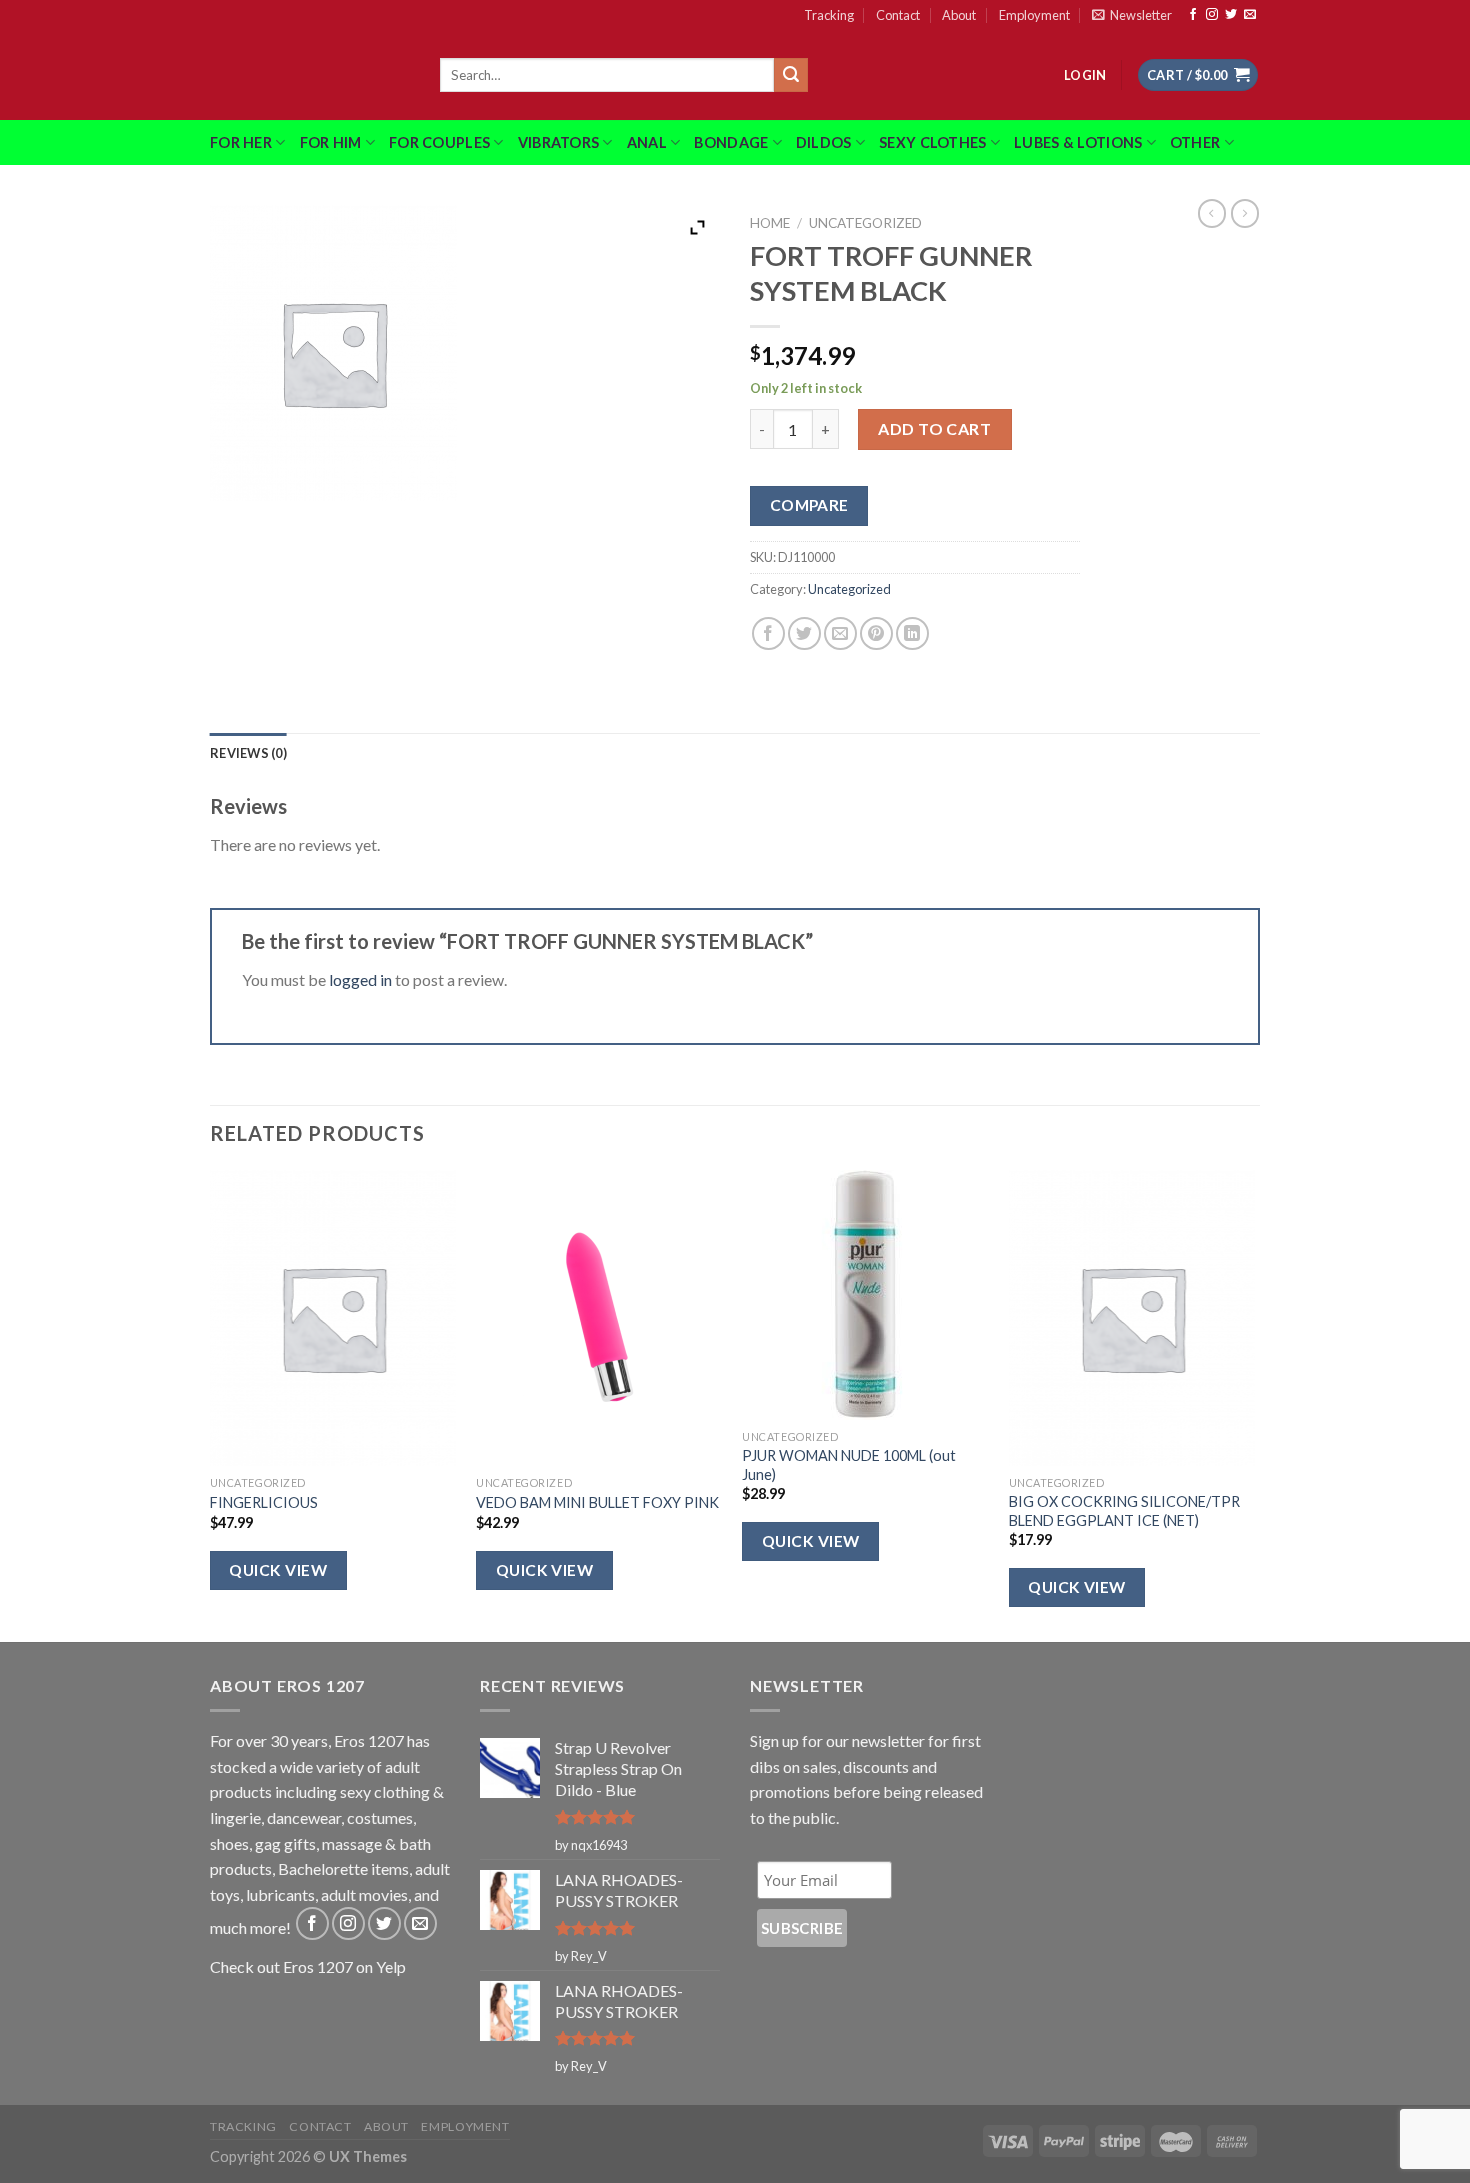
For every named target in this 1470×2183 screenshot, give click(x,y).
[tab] (248, 753)
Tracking (829, 15)
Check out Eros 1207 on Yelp (308, 1966)
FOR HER (241, 142)
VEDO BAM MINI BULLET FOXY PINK (597, 1502)
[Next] (1254, 1404)
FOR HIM (331, 142)
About (959, 15)
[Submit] (791, 75)
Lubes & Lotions (1078, 142)
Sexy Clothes (932, 142)
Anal (647, 142)
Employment (1034, 15)
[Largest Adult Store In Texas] (310, 75)
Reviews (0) (248, 753)
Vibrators (559, 142)
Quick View (278, 1570)
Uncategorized (865, 223)
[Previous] (211, 1404)
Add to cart (934, 428)
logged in (360, 979)
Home (770, 223)
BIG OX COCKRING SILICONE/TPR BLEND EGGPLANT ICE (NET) (1124, 1511)
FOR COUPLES (439, 142)
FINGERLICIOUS (264, 1502)
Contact (898, 15)
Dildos (824, 142)
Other (1195, 142)
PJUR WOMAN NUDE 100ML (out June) (849, 1465)
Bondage (731, 142)
